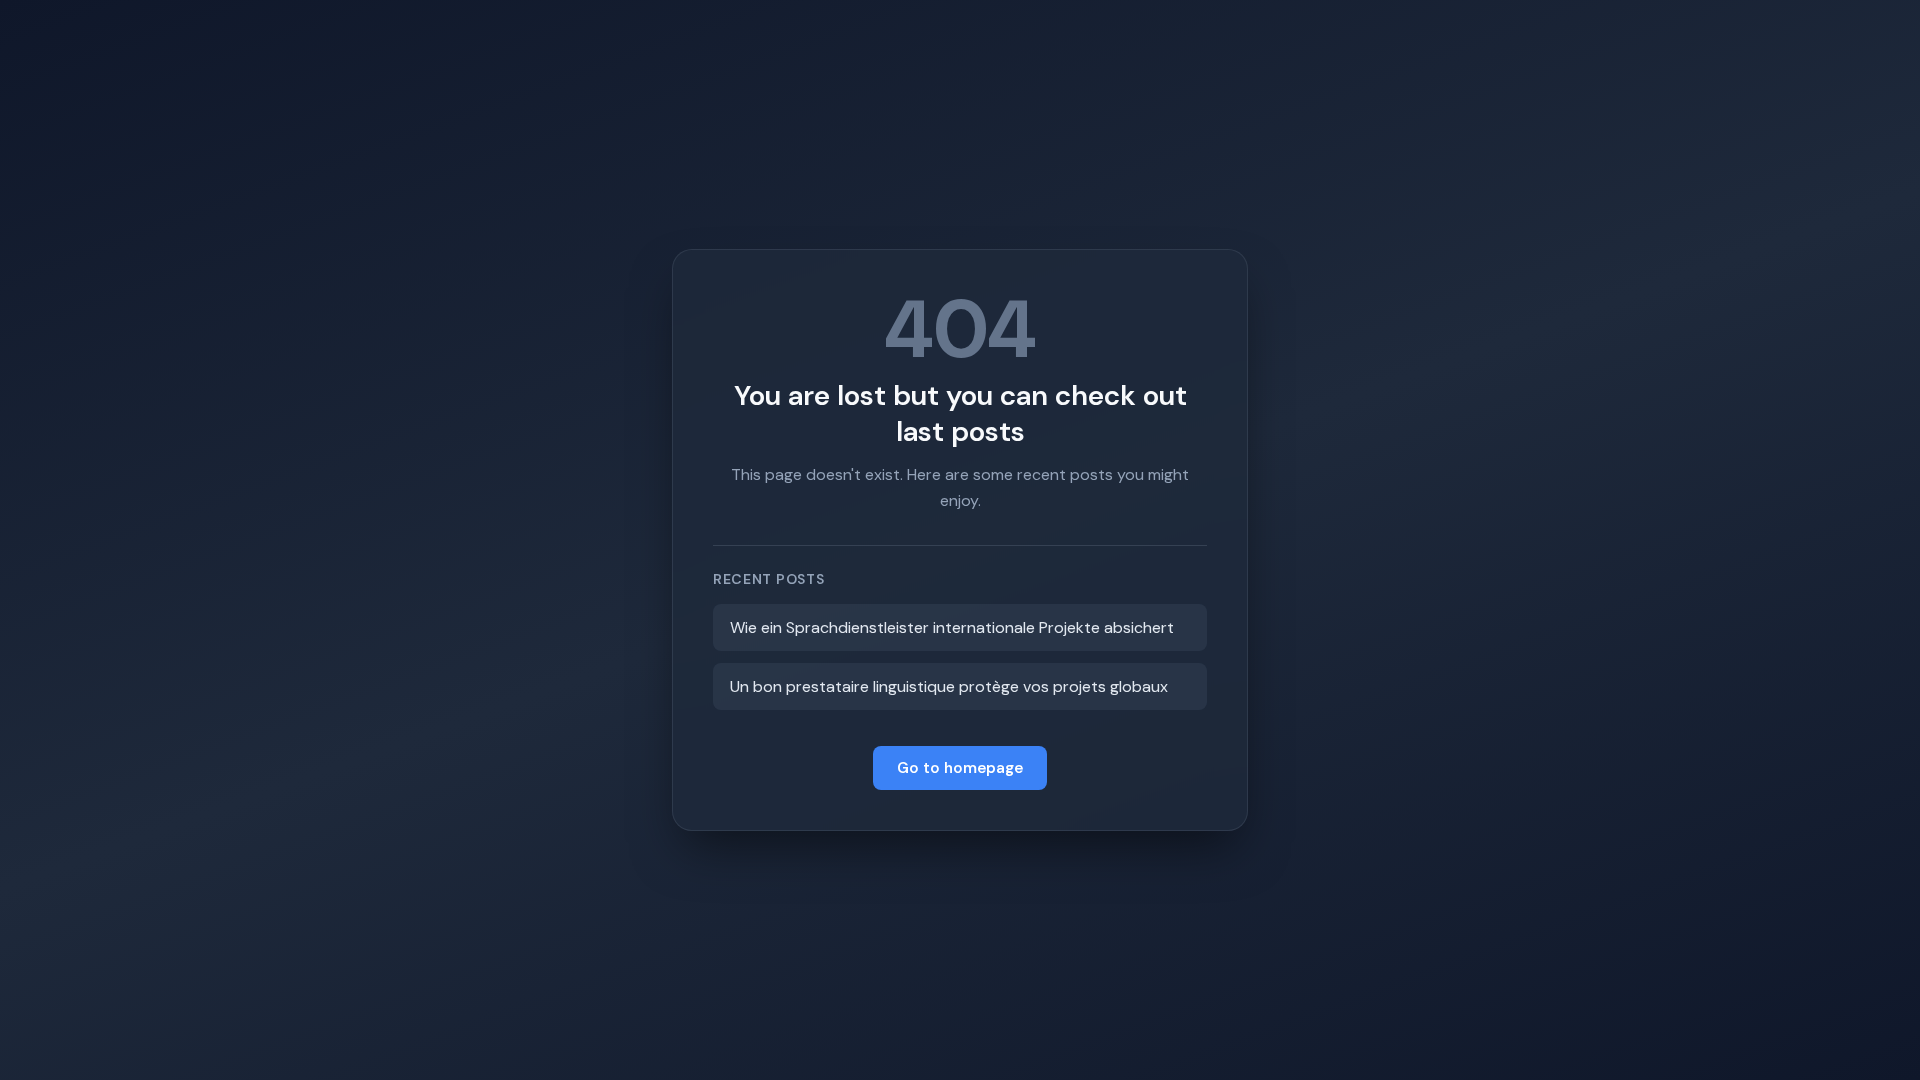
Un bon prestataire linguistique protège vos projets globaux (949, 686)
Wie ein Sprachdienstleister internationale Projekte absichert (952, 627)
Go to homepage (960, 768)
